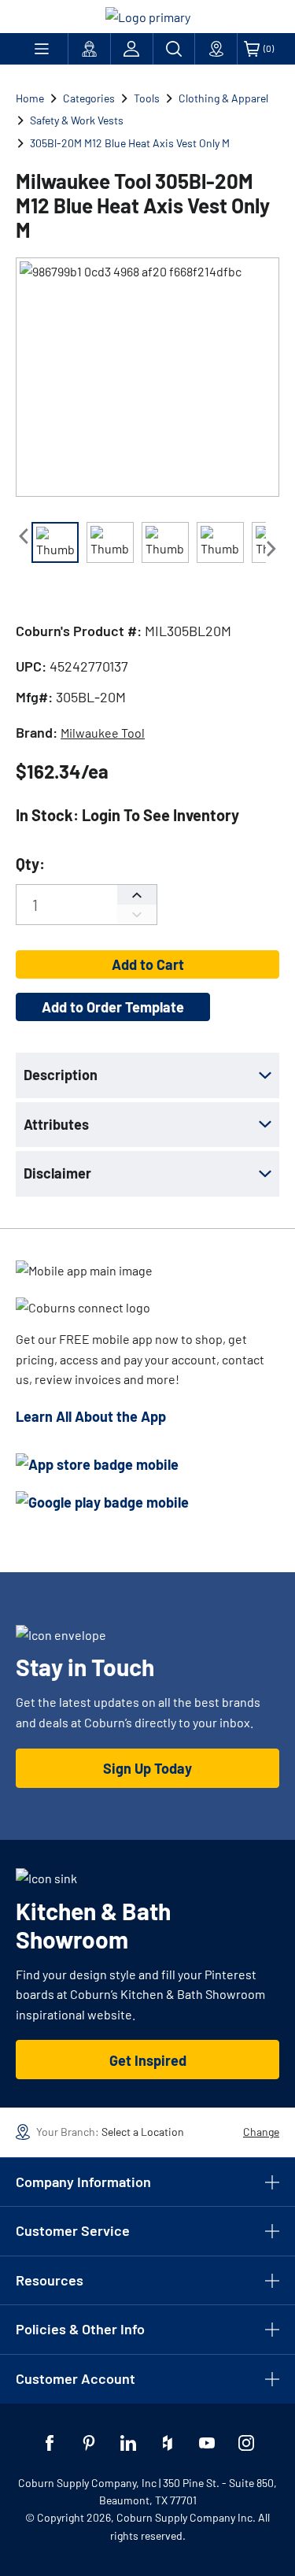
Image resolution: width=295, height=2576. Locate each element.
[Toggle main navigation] (42, 49)
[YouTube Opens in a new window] (207, 2443)
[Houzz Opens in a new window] (168, 2443)
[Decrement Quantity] (137, 914)
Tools (147, 98)
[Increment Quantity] (137, 895)
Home (30, 98)
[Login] (132, 49)
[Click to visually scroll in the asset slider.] (24, 536)
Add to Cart (148, 964)
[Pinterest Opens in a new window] (89, 2443)
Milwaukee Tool (103, 733)
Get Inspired (148, 2060)
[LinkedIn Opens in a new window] (128, 2443)
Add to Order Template (113, 1007)
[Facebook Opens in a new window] (50, 2443)
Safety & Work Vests (77, 120)
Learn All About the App (91, 1416)
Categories (89, 98)
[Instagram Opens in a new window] (246, 2443)
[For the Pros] (89, 49)
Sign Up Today (147, 1768)
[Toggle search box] (174, 49)
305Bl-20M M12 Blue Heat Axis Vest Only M (130, 143)
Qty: (30, 864)
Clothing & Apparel (223, 98)
